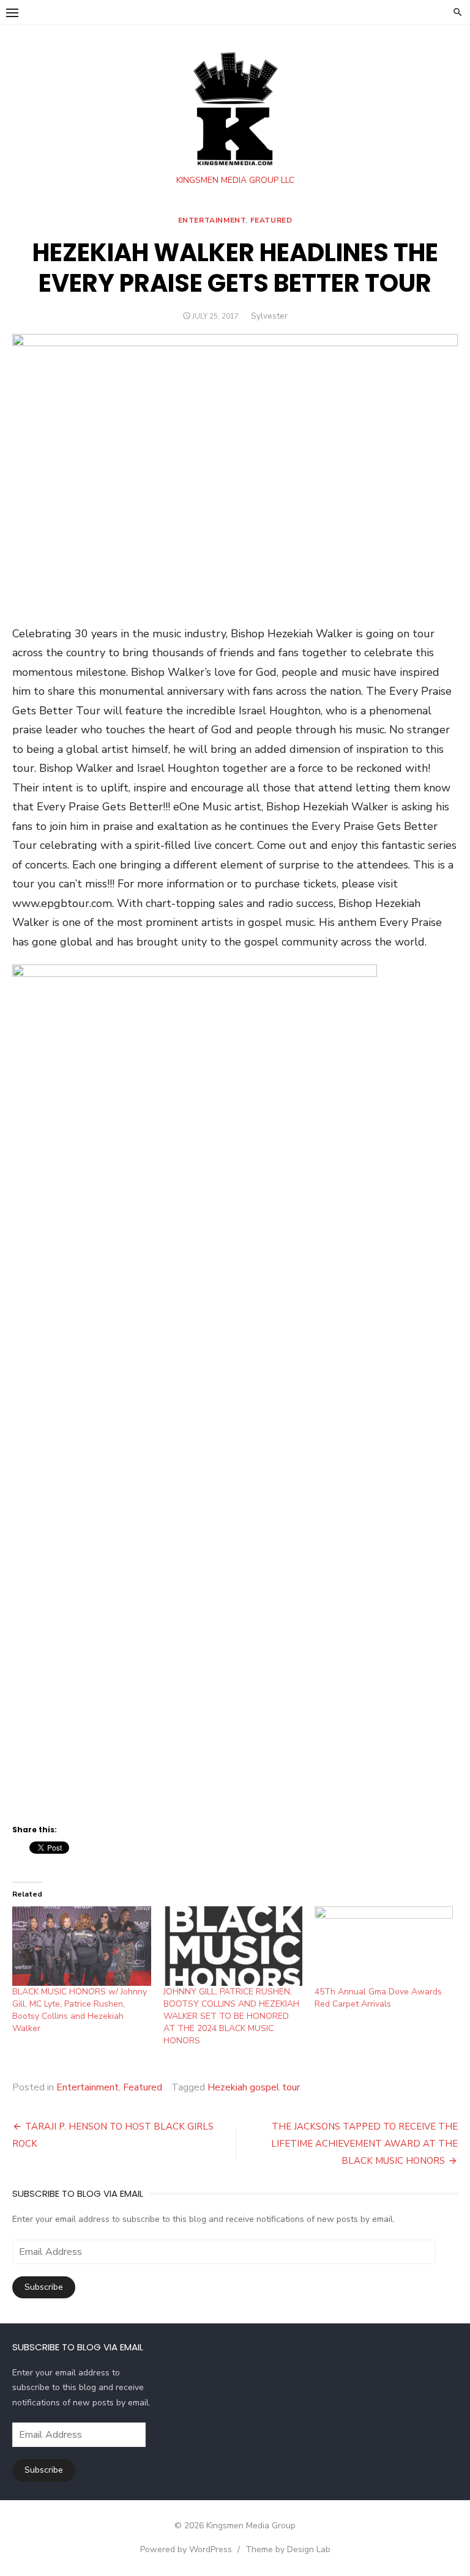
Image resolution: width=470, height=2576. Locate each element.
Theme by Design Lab (288, 2549)
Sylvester (269, 316)
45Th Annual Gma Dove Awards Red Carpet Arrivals (378, 1998)
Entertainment (212, 220)
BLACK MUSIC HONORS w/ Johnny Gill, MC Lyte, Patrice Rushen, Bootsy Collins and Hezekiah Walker (80, 2010)
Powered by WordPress (186, 2549)
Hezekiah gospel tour (254, 2087)
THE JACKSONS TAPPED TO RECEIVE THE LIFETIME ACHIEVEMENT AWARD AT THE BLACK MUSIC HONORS (364, 2144)
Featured (271, 220)
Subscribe (44, 2287)
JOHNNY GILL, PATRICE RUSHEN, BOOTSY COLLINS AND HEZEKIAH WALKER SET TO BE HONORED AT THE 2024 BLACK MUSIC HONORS (231, 2016)
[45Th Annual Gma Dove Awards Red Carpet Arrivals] (384, 1946)
